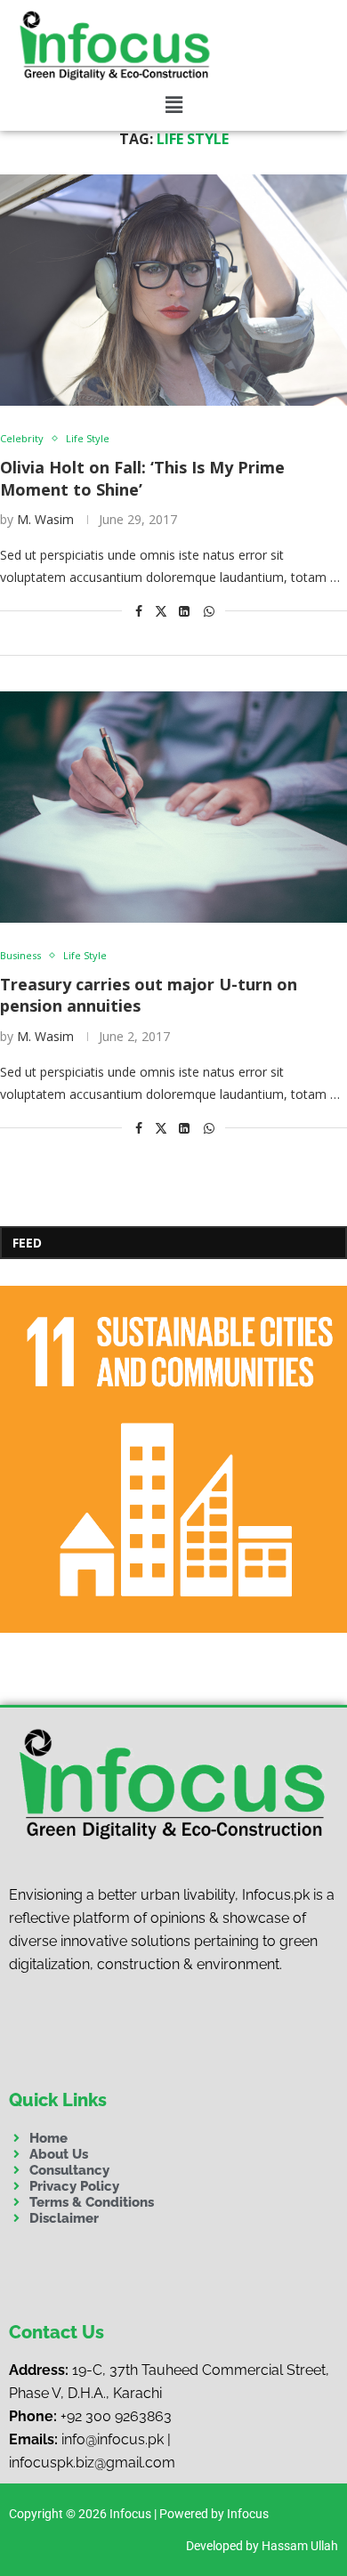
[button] (174, 105)
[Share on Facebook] (139, 611)
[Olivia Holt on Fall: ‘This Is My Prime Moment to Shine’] (173, 290)
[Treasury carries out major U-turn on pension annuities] (173, 807)
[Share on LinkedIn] (184, 611)
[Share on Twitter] (161, 611)
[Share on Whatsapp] (209, 611)
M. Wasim (45, 519)
